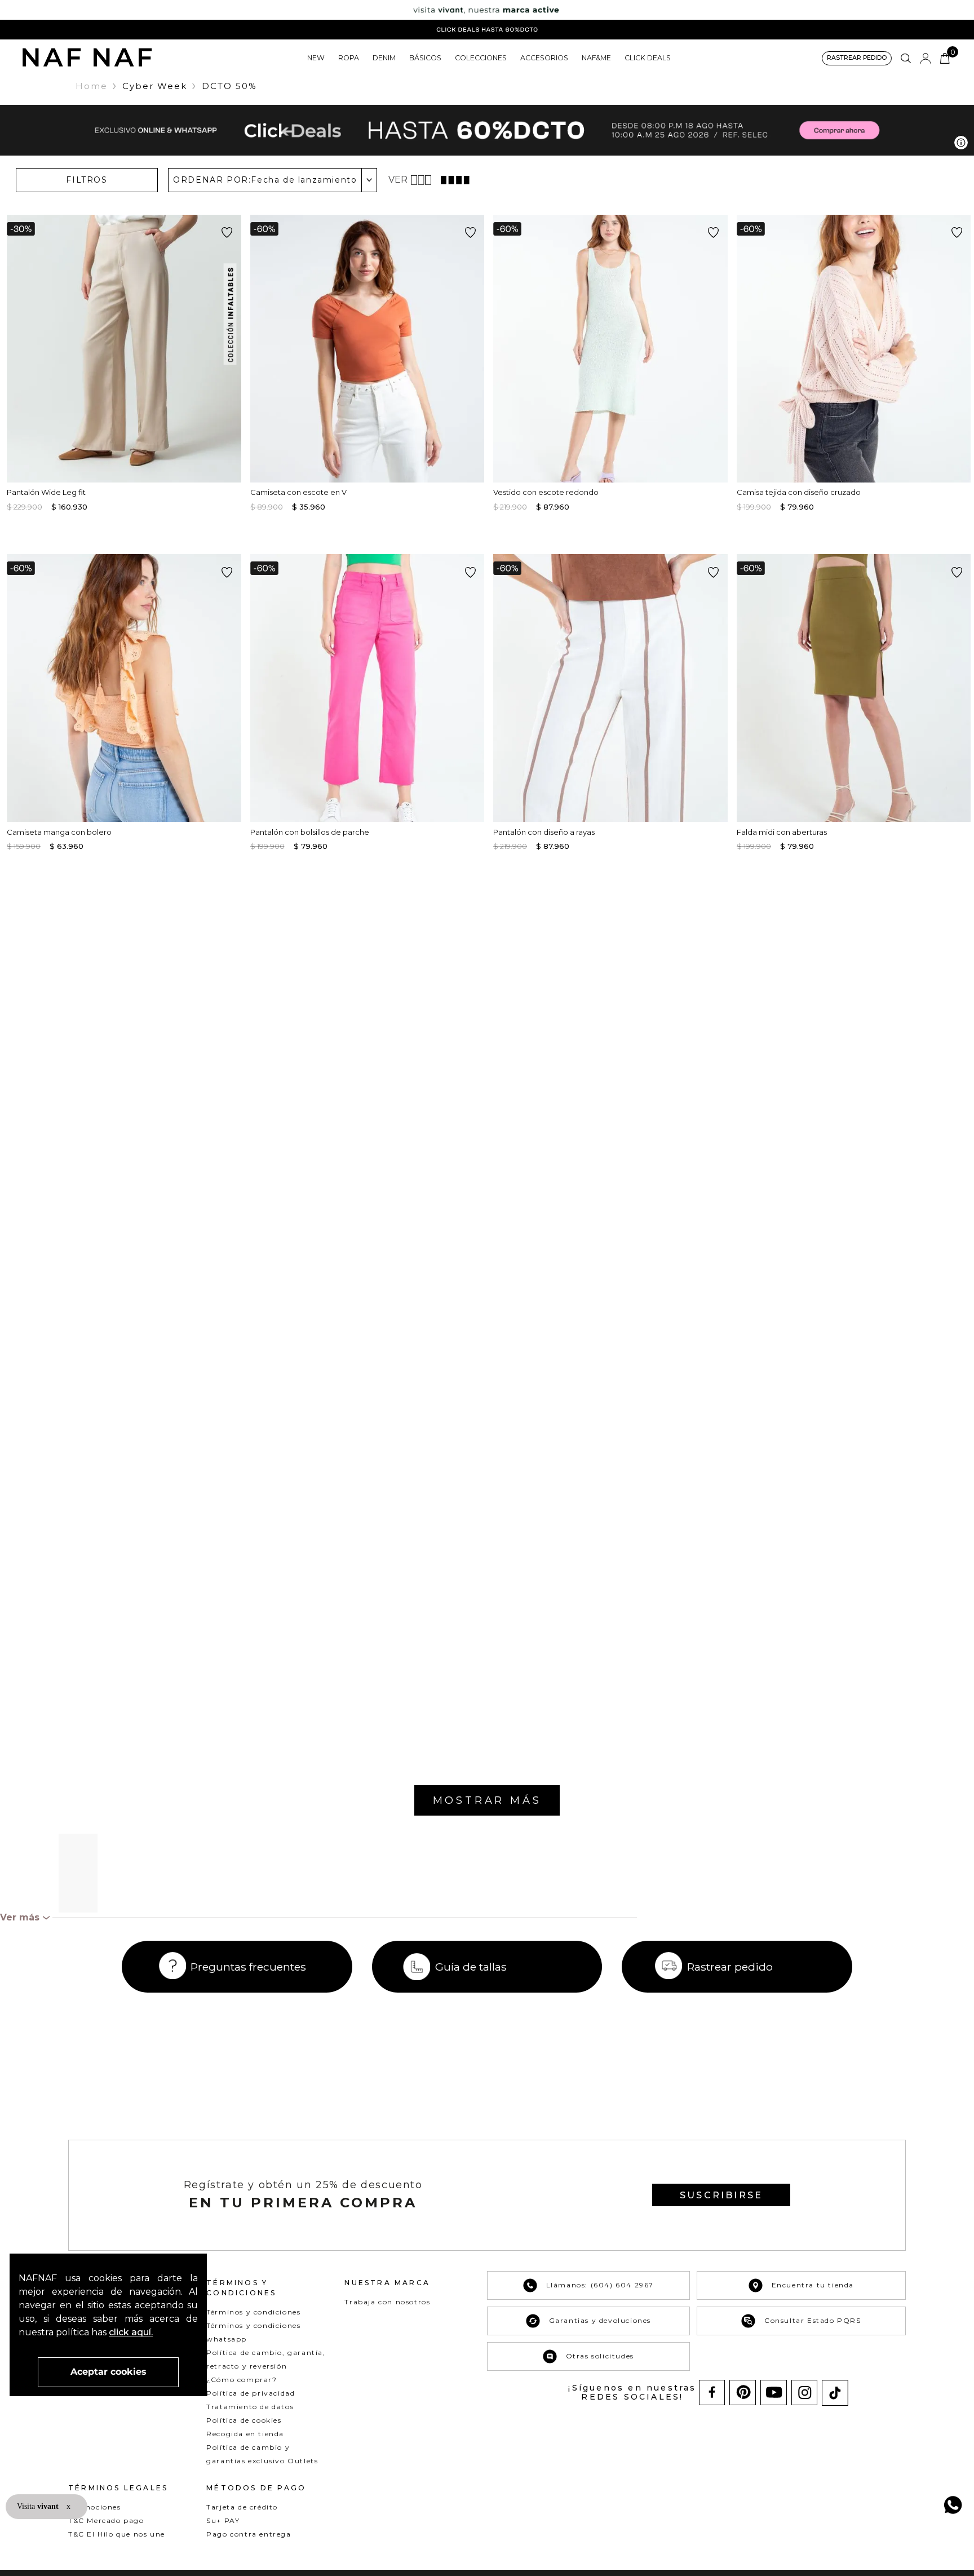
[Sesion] (926, 59)
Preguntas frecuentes (248, 1967)
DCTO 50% (229, 86)
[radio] (422, 180)
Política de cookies (244, 2420)
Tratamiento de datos (250, 2407)
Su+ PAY (223, 2520)
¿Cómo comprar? (242, 2380)
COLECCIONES (481, 58)
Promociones (95, 2507)
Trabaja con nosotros (387, 2302)
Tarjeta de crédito (242, 2507)
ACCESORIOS (544, 58)
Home (92, 86)
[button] (857, 58)
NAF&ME (596, 58)
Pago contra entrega (249, 2534)
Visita (39, 2506)
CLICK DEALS (648, 58)
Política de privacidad (251, 2393)
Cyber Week (155, 86)
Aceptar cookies (109, 2372)
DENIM (384, 58)
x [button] (68, 2506)
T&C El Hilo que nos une (117, 2534)
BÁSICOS (425, 58)
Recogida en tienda (245, 2434)
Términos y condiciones (253, 2312)
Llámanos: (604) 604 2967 (600, 2285)
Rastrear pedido (730, 1967)
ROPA (349, 58)
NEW (316, 58)
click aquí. (131, 2332)
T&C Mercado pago (106, 2520)
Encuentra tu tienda (813, 2285)
